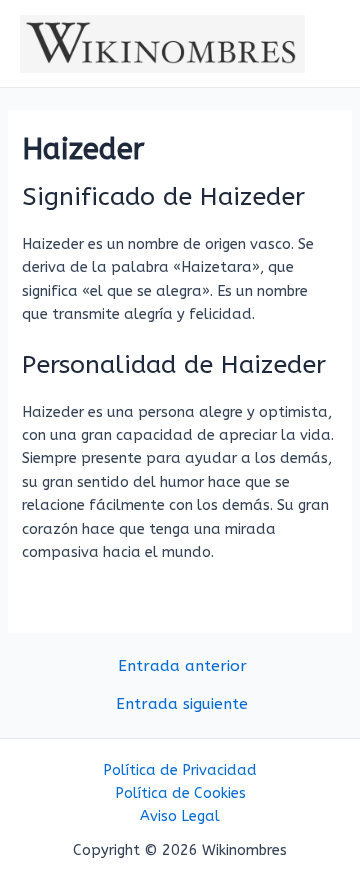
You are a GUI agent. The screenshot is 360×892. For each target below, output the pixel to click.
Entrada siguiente (182, 705)
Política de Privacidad (180, 770)
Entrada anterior (182, 667)
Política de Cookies (180, 793)
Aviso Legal (180, 816)
